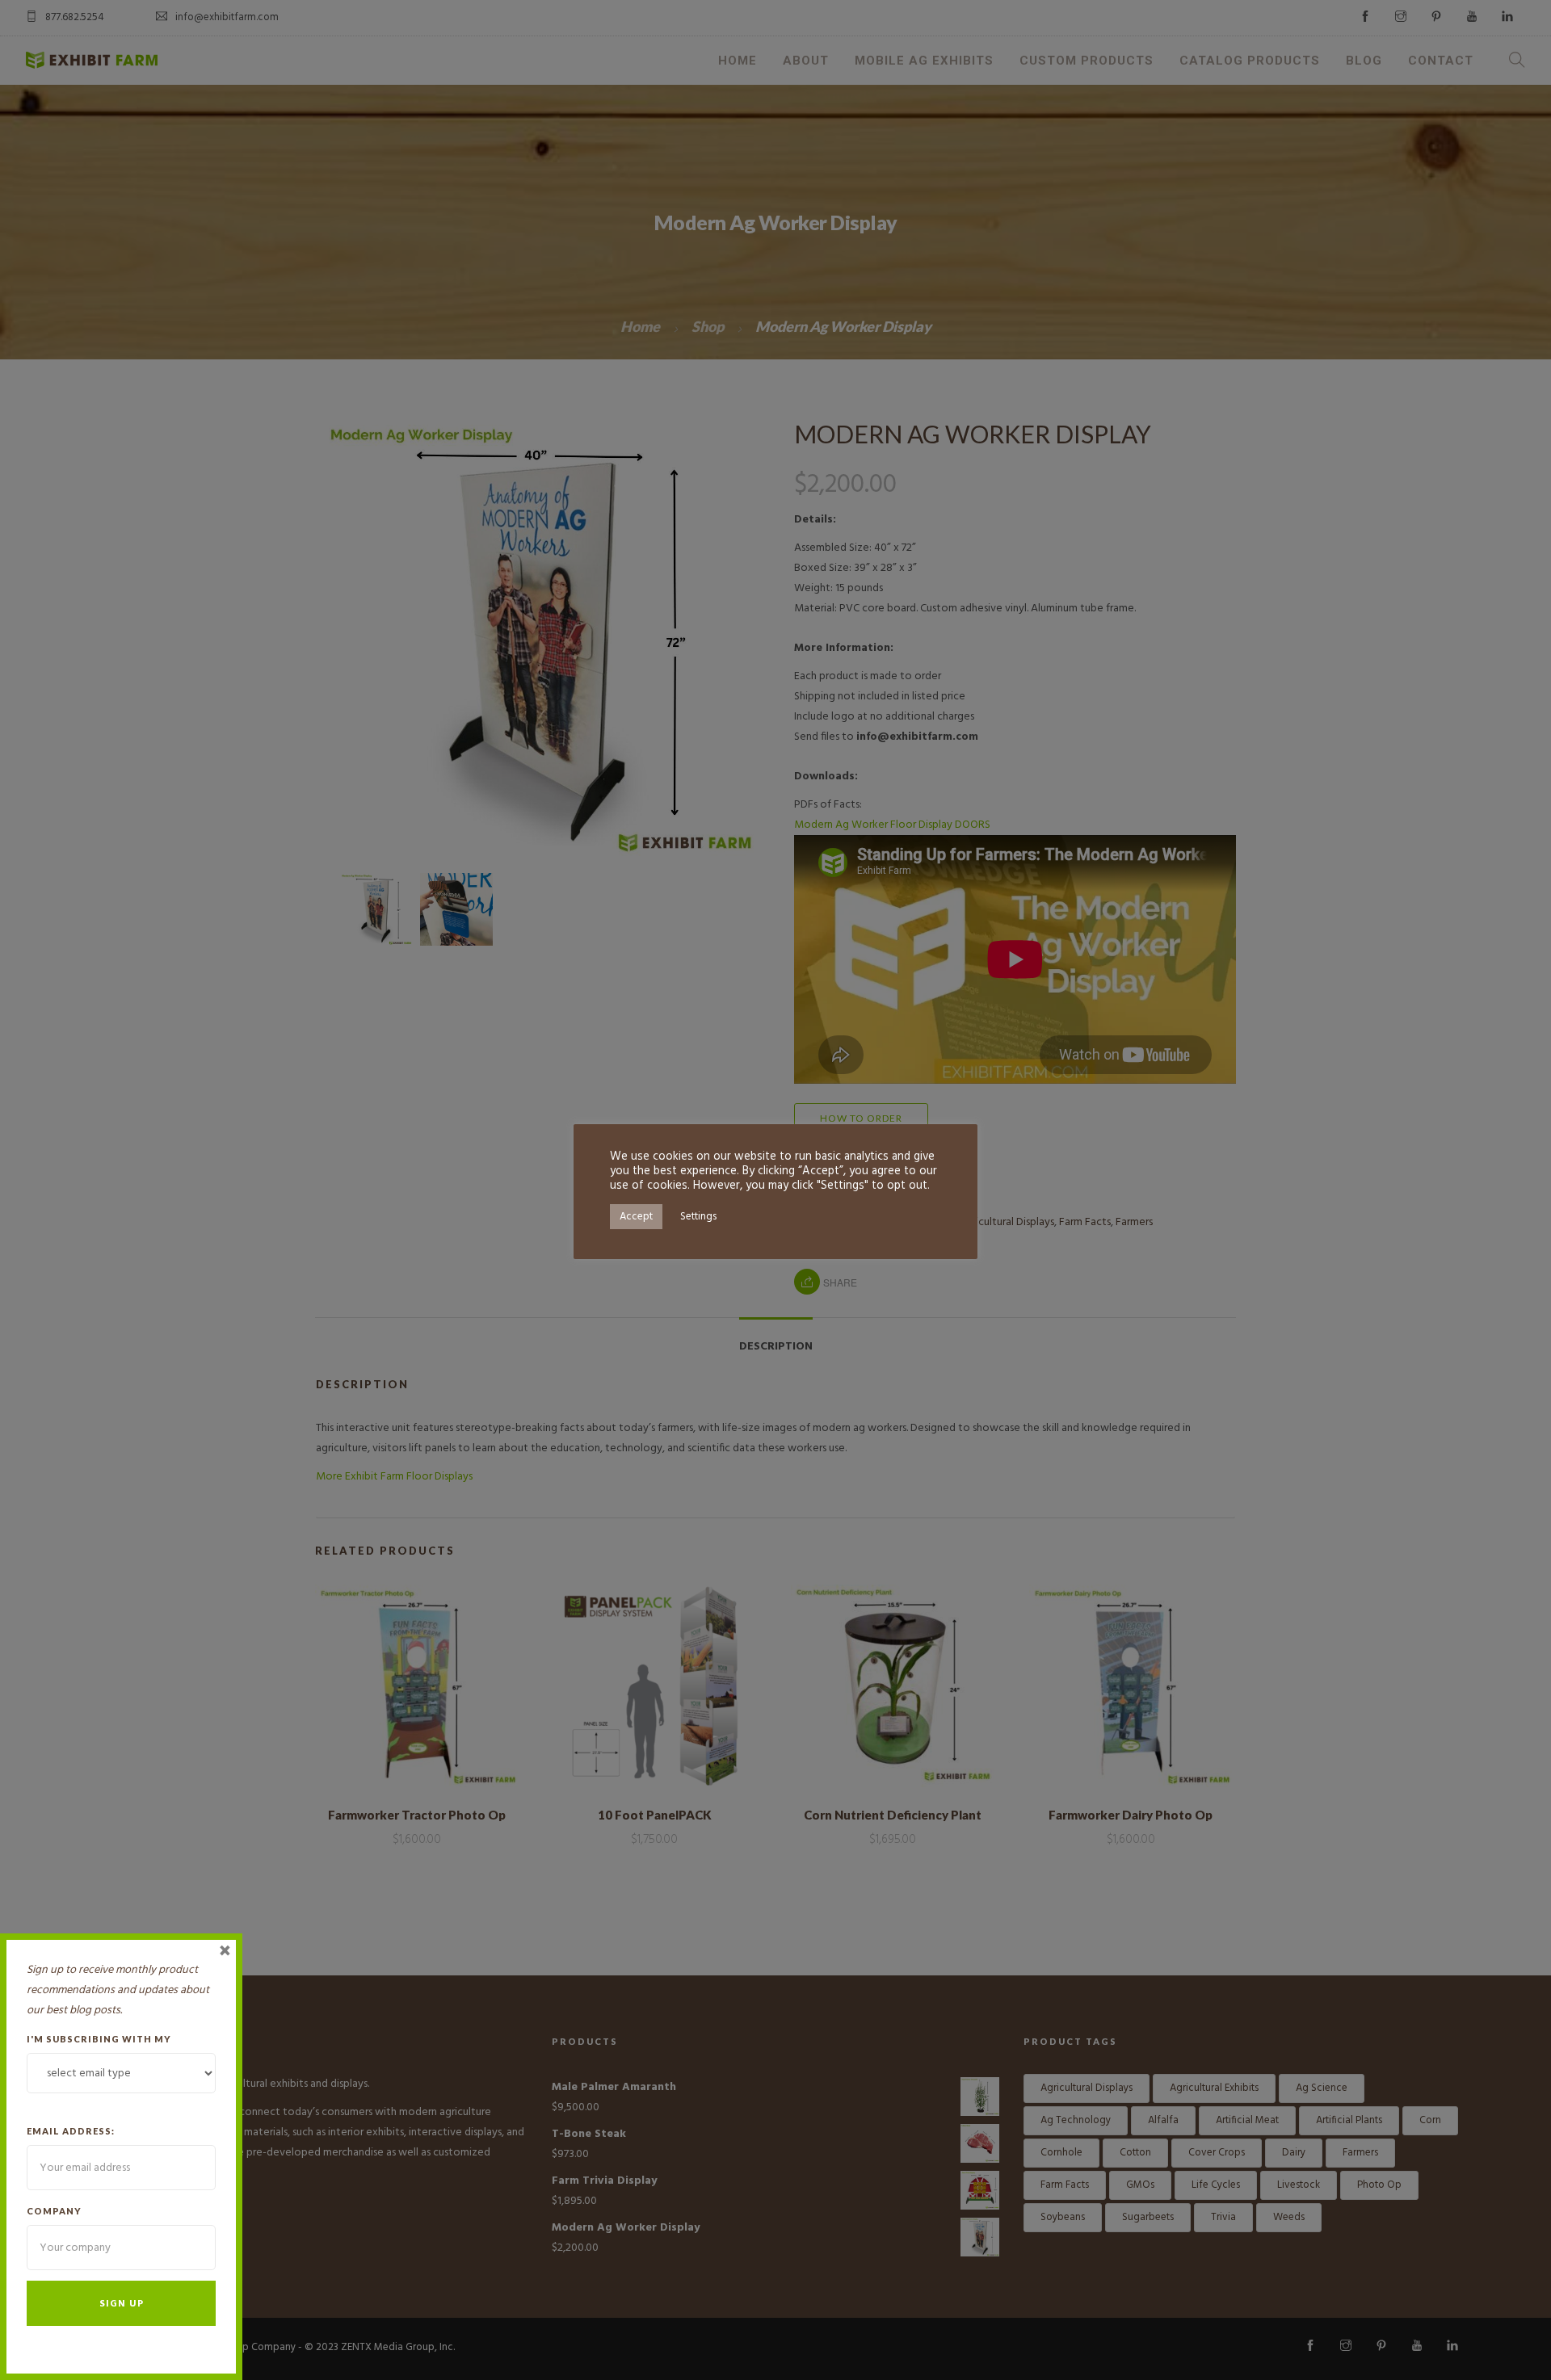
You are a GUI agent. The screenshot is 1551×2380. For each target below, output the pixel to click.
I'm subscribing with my (99, 2039)
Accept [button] (636, 1217)
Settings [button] (698, 1217)
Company (54, 2211)
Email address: (71, 2131)
